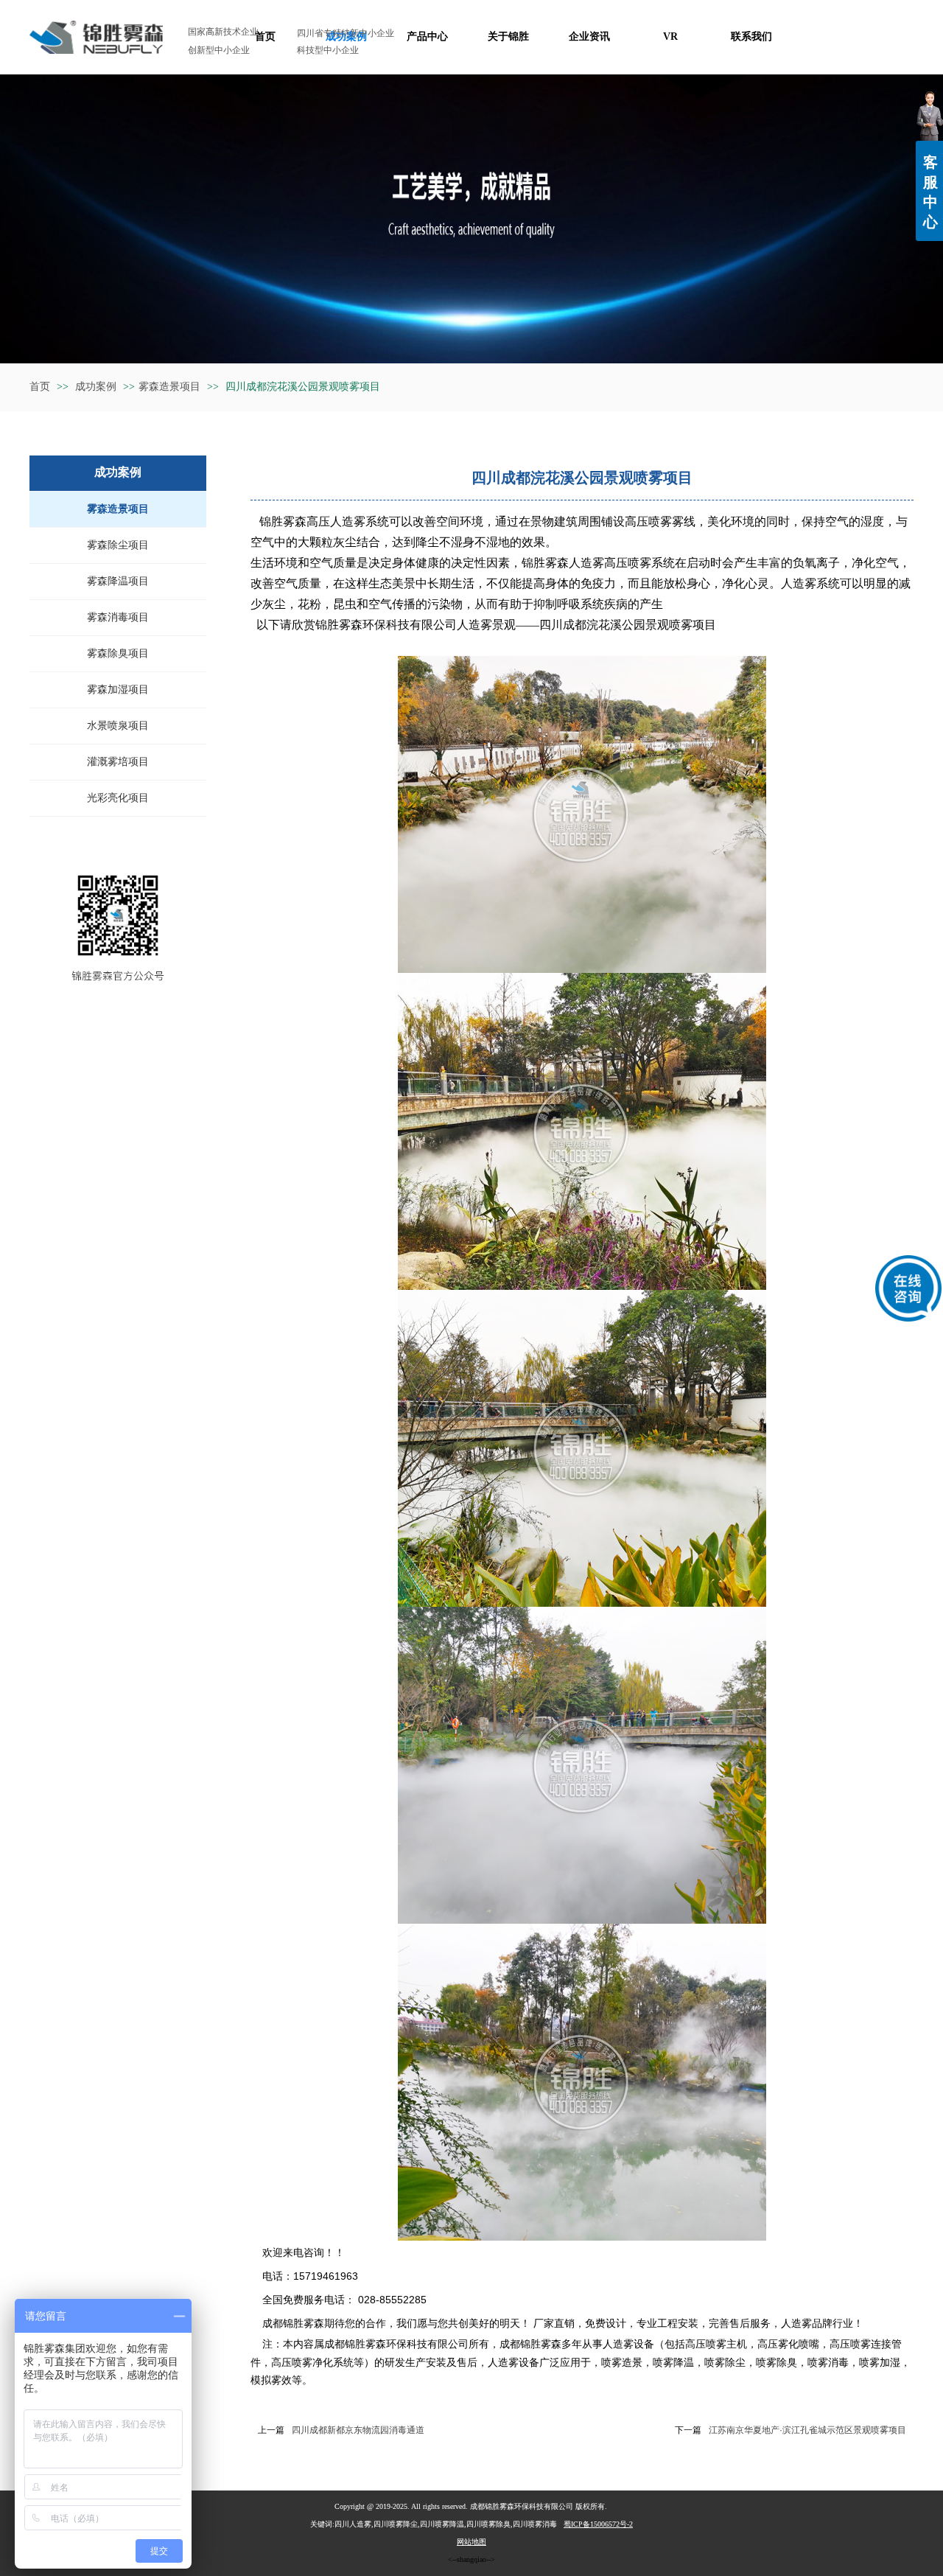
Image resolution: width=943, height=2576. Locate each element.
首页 (40, 387)
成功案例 (97, 387)
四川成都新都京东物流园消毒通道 (358, 2430)
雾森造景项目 (169, 387)
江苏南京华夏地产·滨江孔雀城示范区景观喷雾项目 (807, 2430)
